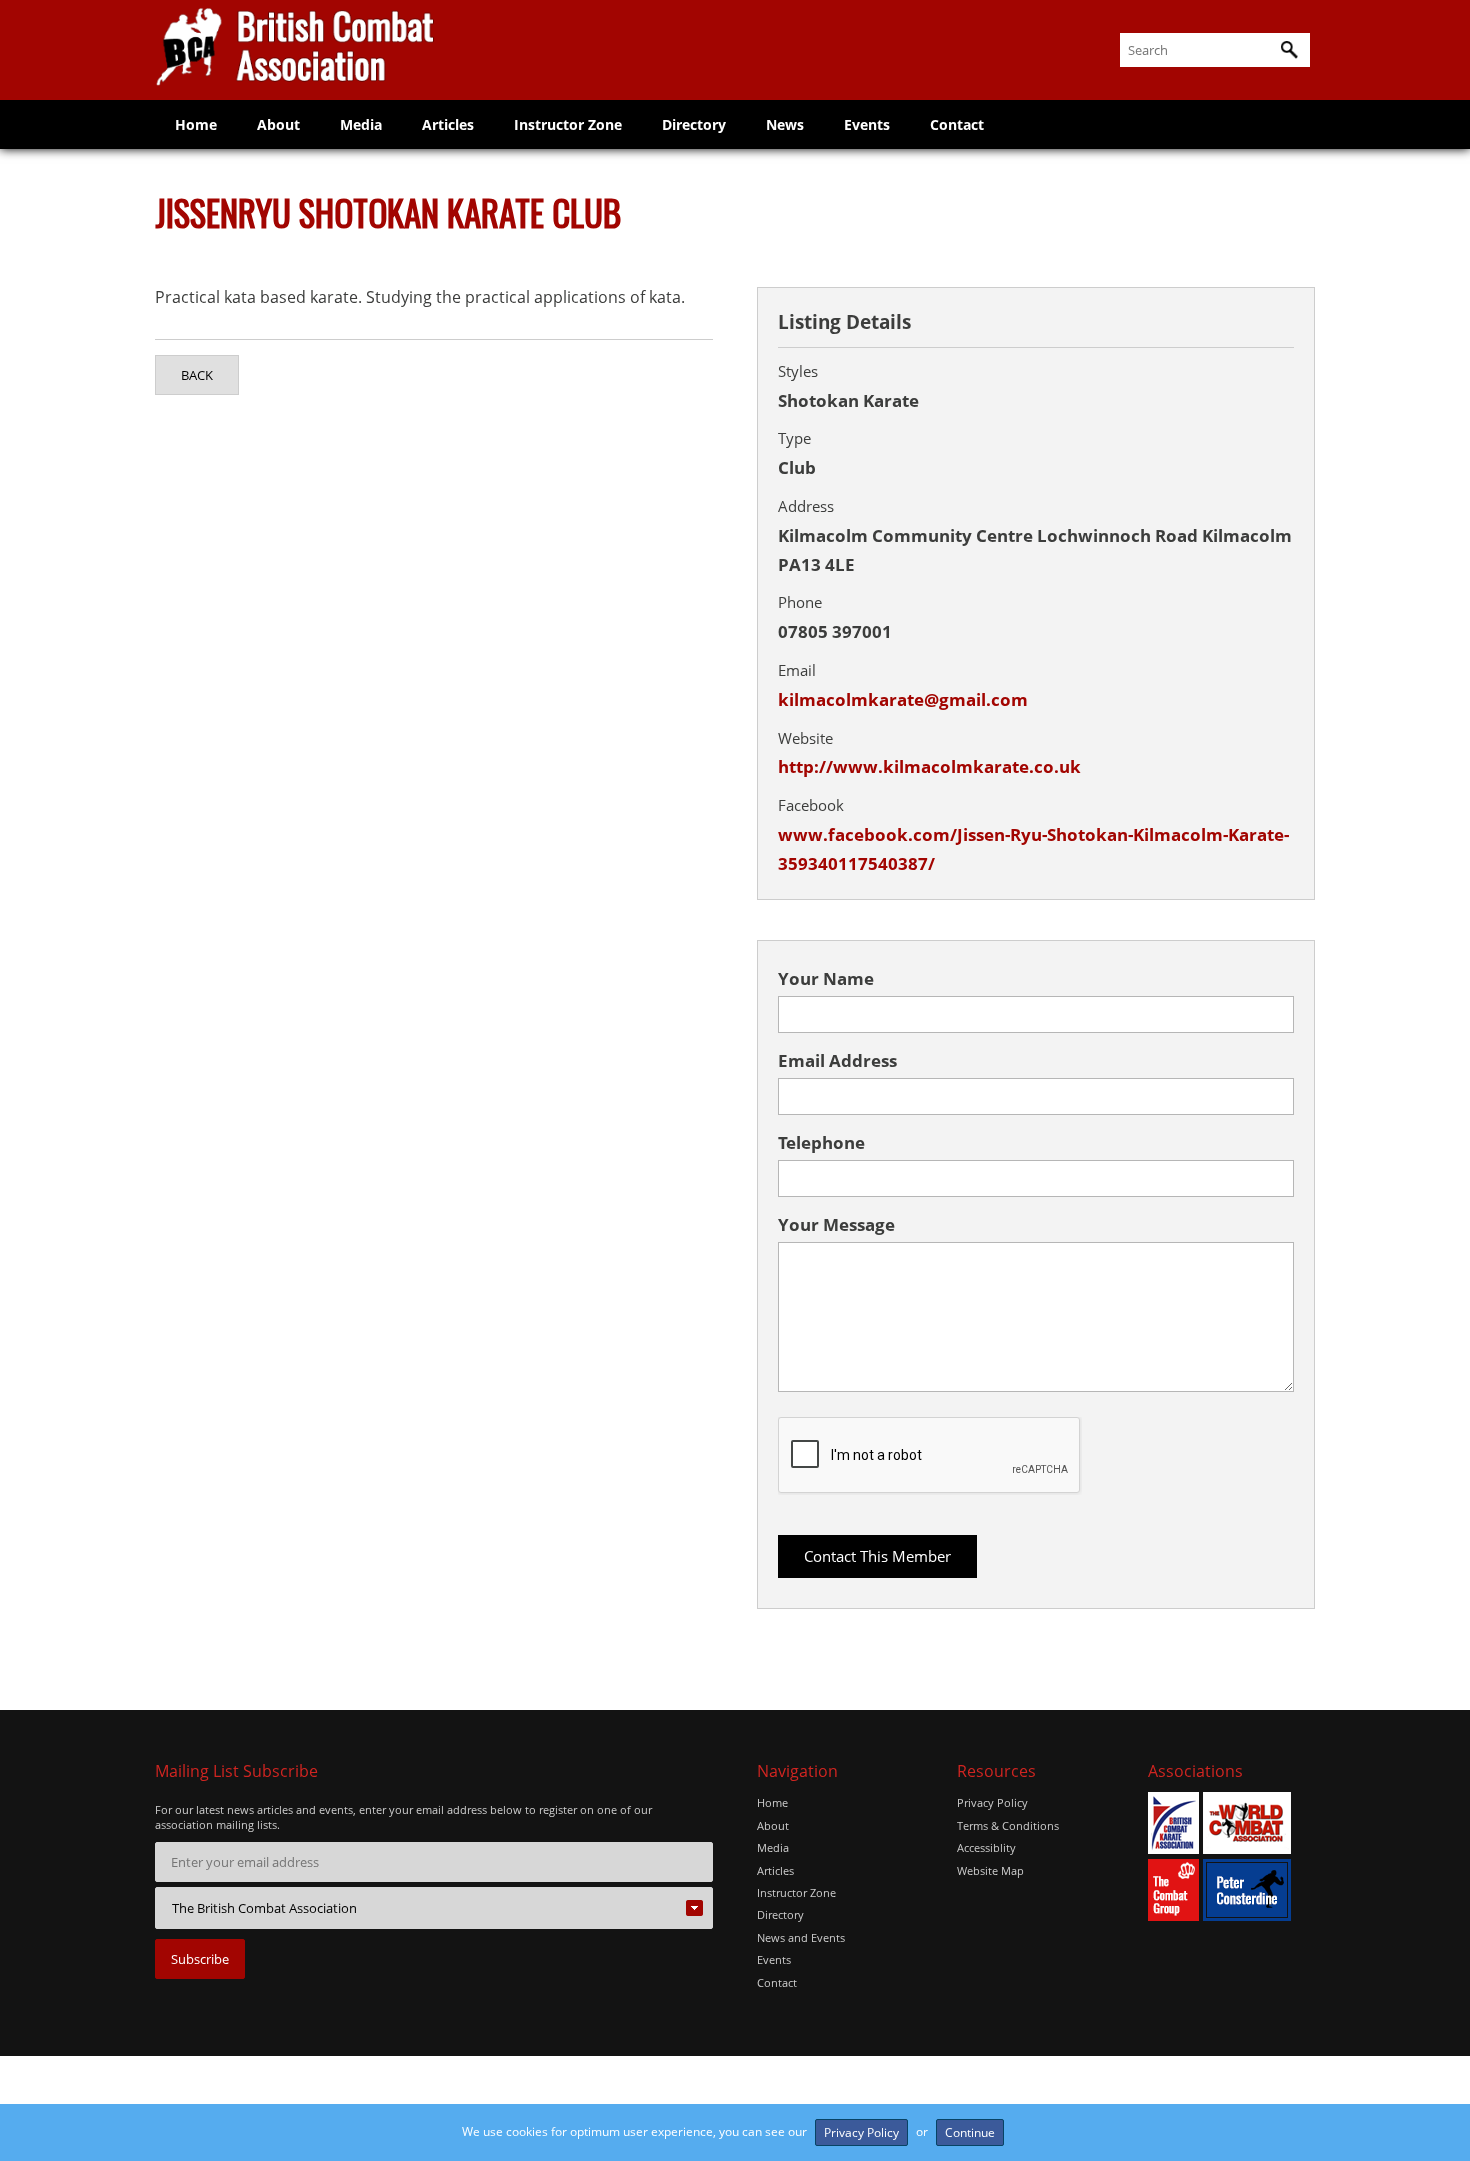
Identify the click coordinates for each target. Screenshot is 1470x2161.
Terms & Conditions (1008, 1825)
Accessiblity (986, 1847)
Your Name (826, 978)
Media (361, 124)
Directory (694, 124)
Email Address (837, 1060)
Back (197, 375)
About (278, 124)
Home (196, 124)
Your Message (836, 1224)
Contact (957, 124)
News (785, 124)
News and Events (801, 1937)
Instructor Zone (568, 124)
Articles (448, 124)
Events (867, 124)
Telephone (821, 1142)
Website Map (990, 1870)
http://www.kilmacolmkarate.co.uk (929, 766)
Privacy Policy (992, 1802)
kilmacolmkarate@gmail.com (903, 699)
